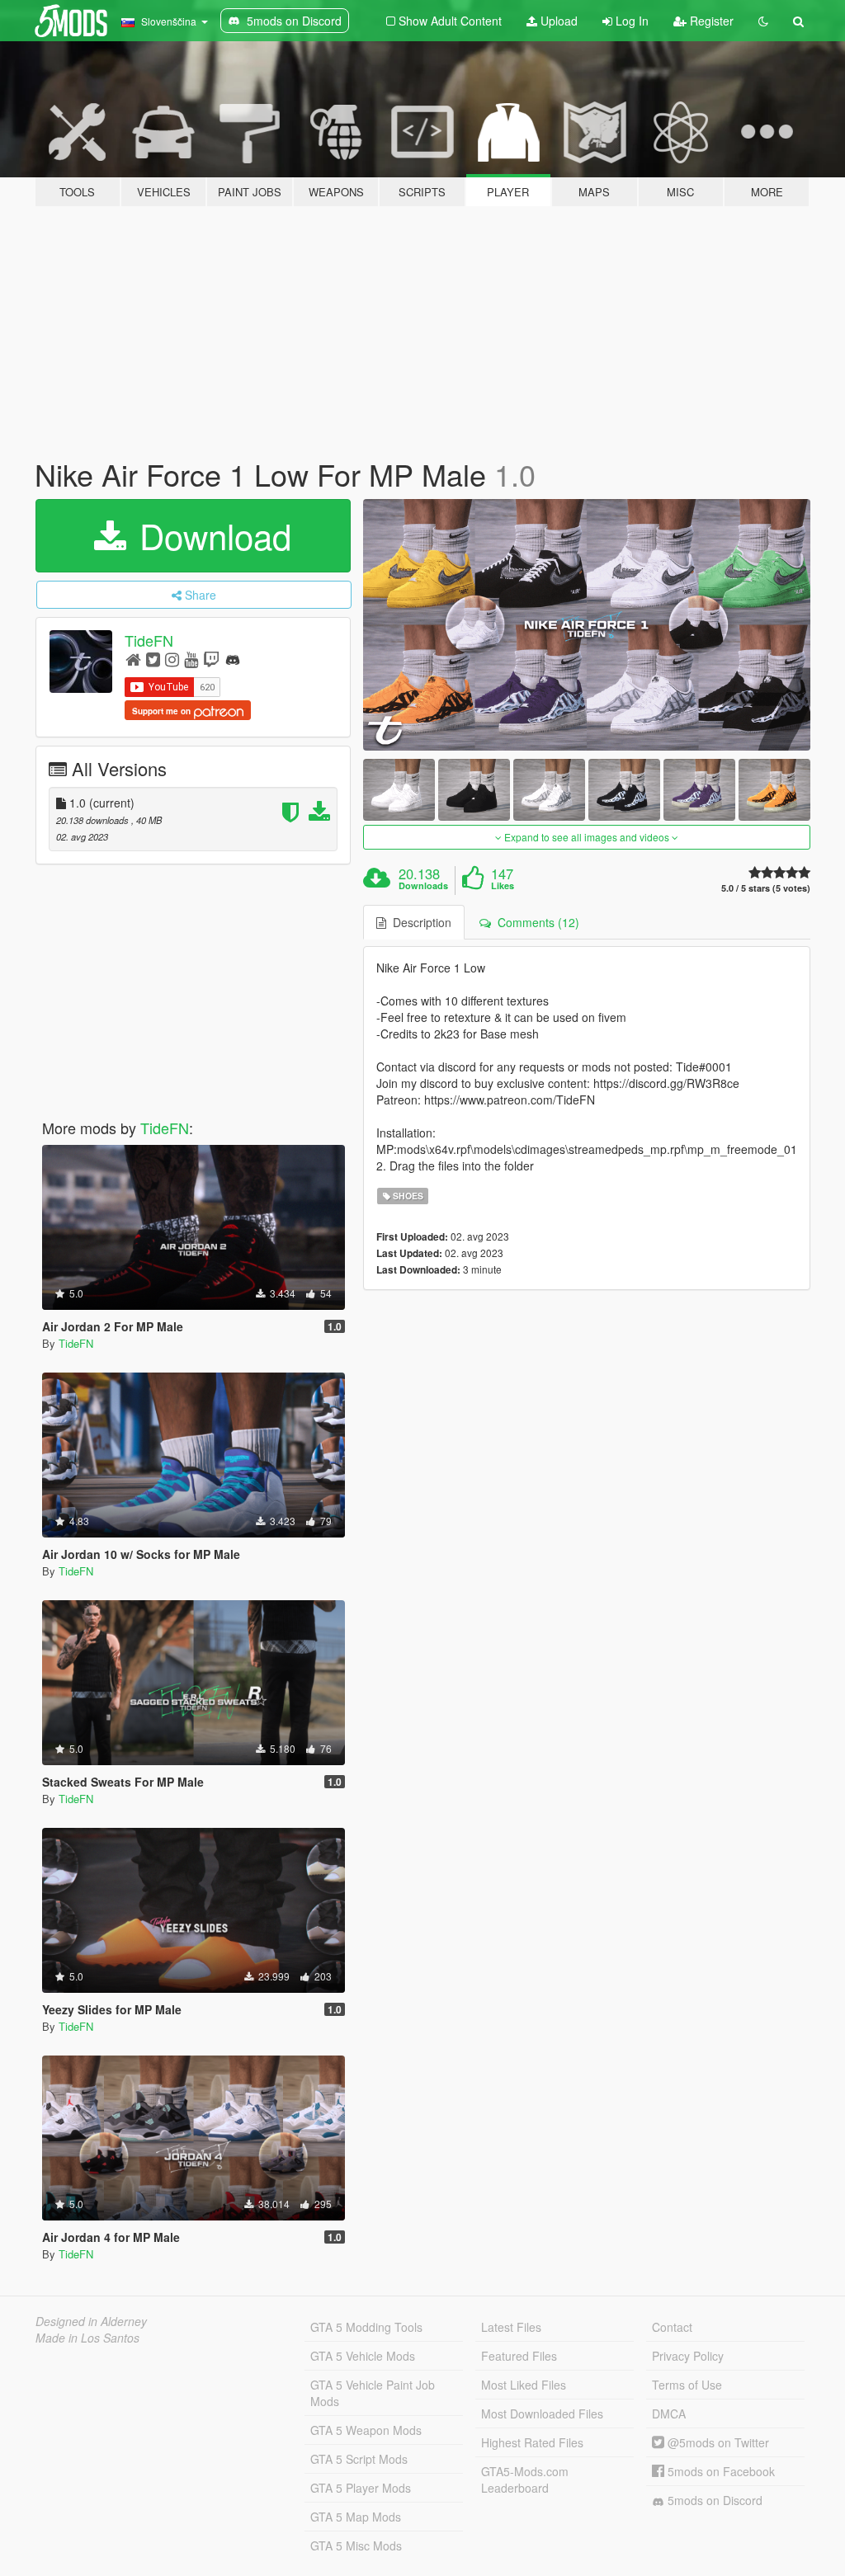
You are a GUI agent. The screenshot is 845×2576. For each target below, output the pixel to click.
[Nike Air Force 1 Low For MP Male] (587, 625)
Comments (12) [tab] (535, 922)
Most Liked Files (524, 2385)
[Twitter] (153, 659)
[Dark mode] (763, 21)
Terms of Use (687, 2385)
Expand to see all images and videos (587, 837)
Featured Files (519, 2356)
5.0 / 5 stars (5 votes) (766, 888)
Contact (672, 2327)
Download (210, 535)
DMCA (669, 2414)
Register (710, 21)
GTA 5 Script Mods (359, 2459)
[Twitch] (211, 659)
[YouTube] (191, 659)
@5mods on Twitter (717, 2442)
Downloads (423, 886)
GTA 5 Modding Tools (366, 2327)
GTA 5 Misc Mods (356, 2545)
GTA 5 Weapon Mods (366, 2430)
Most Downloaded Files (542, 2414)
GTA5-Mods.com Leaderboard (525, 2479)
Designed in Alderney (91, 2321)
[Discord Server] (233, 659)
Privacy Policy (688, 2356)
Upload (557, 21)
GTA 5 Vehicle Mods (363, 2356)
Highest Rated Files (532, 2442)
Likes (503, 886)
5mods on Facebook (720, 2471)
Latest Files (511, 2327)
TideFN (149, 640)
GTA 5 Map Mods (356, 2517)
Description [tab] (419, 922)
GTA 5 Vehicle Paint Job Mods (373, 2393)
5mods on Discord (713, 2500)
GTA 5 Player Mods (361, 2488)
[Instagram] (172, 659)
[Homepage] (133, 659)
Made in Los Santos (87, 2338)
